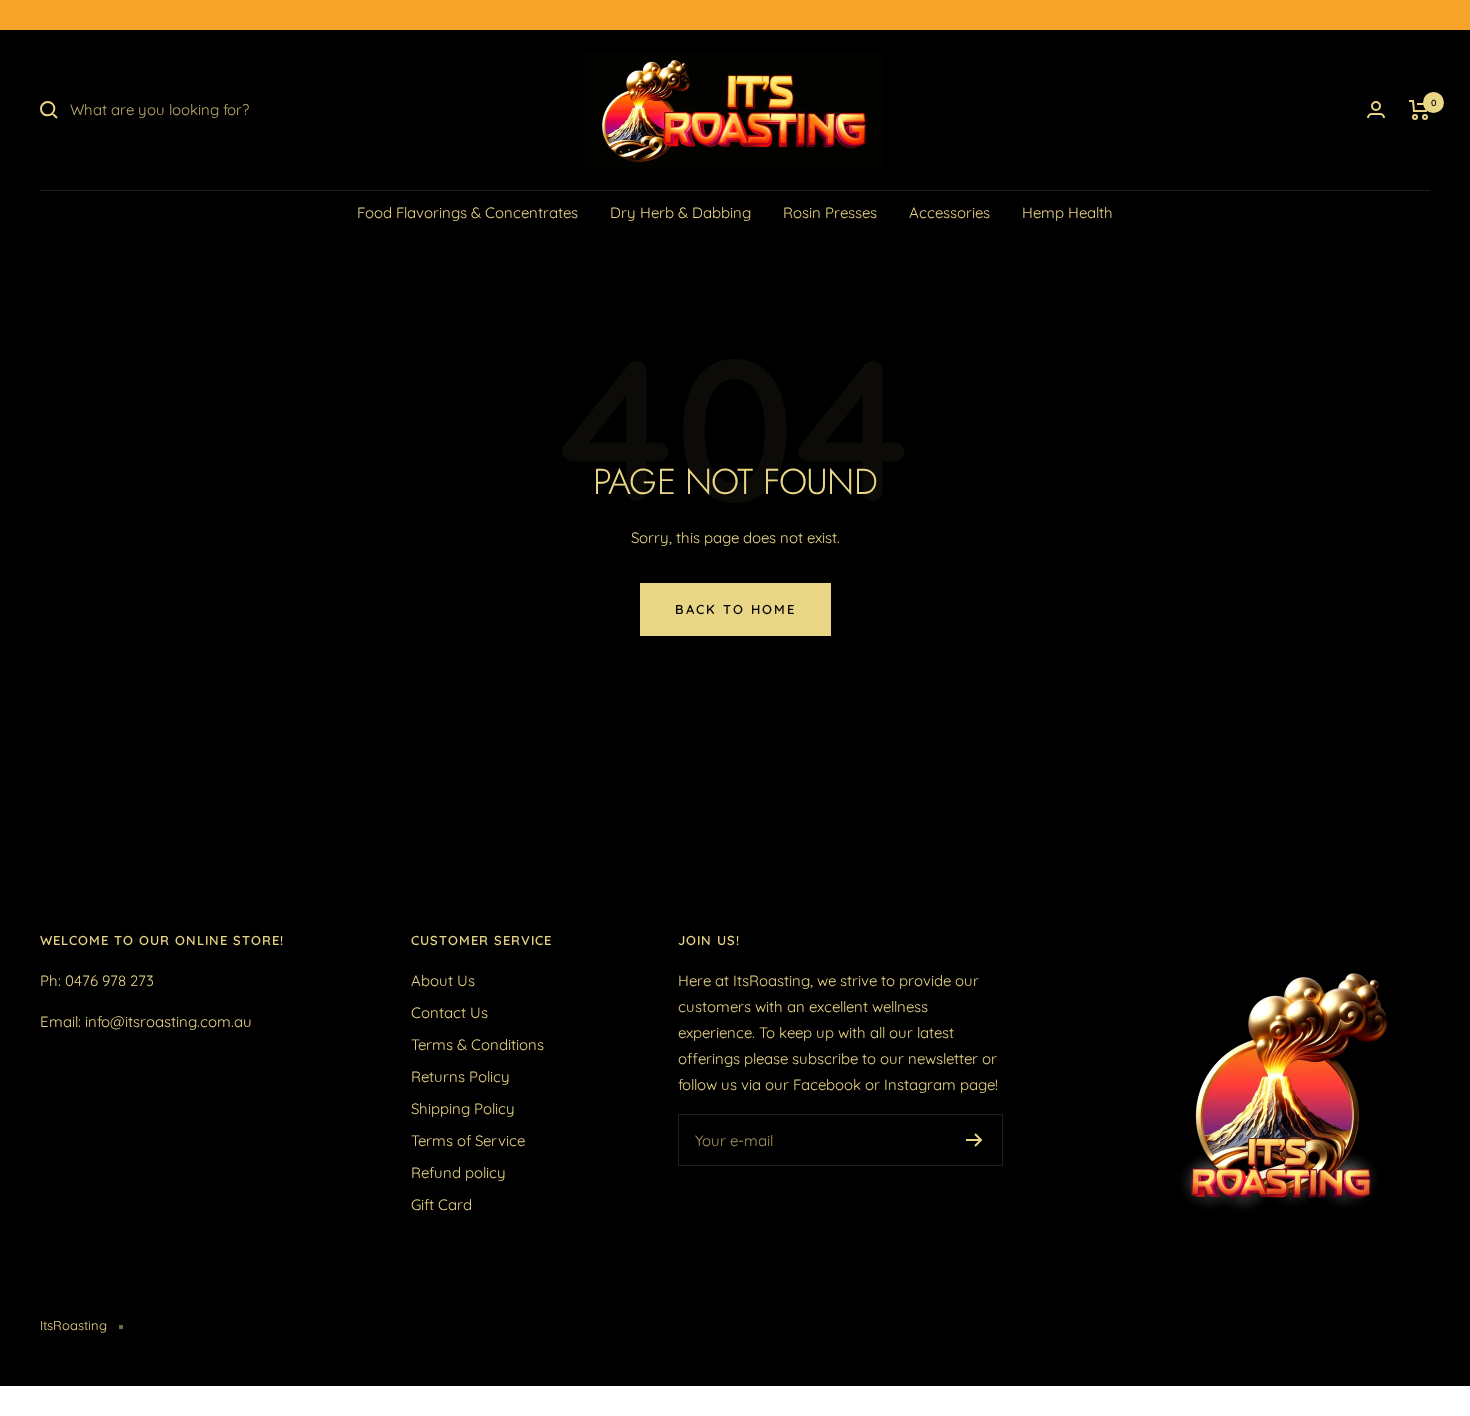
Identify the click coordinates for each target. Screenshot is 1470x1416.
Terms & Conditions (477, 1044)
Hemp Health (1067, 212)
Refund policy (458, 1172)
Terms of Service (468, 1140)
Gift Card (441, 1204)
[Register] (974, 1140)
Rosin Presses (830, 212)
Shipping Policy (463, 1108)
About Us (443, 980)
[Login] (1376, 109)
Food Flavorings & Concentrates (467, 212)
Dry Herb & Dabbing (680, 212)
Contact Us (449, 1012)
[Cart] (1419, 110)
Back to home (735, 609)
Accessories (949, 212)
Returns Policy (460, 1076)
